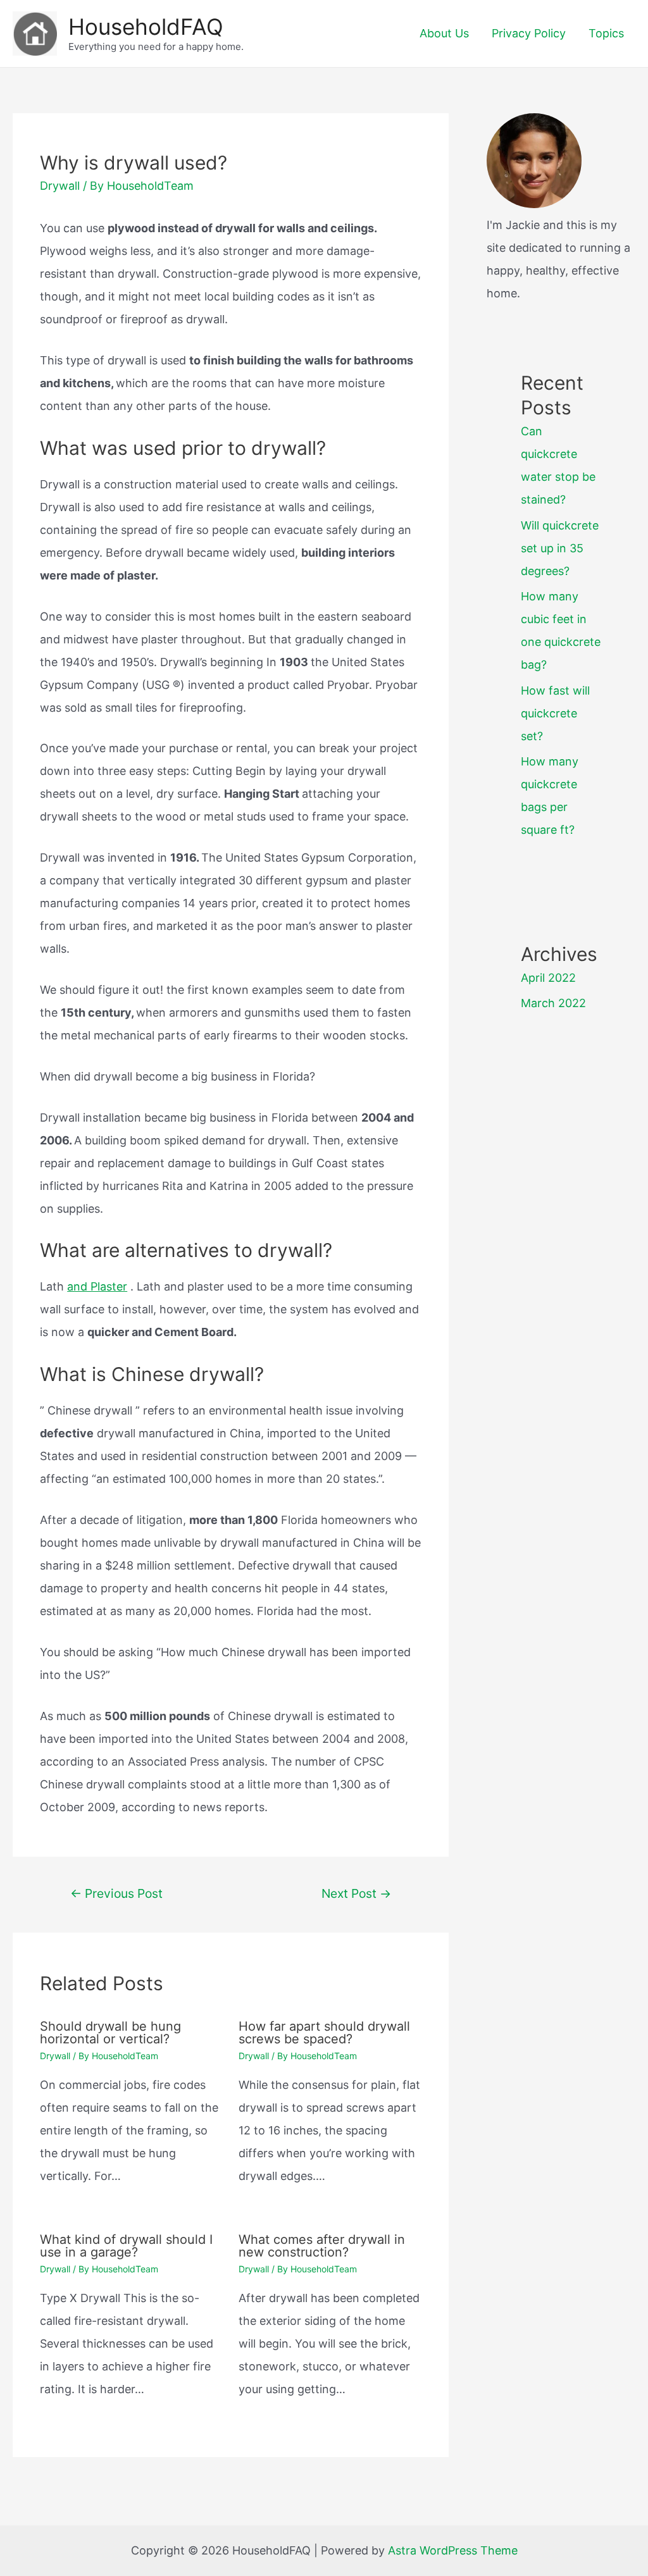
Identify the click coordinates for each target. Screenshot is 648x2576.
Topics (606, 33)
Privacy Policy (529, 33)
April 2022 (548, 978)
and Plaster (97, 1286)
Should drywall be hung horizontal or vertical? (110, 2033)
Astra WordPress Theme (453, 2550)
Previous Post (116, 1893)
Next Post (356, 1893)
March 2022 (553, 1003)
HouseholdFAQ (146, 27)
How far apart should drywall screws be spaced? (324, 2033)
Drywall (60, 186)
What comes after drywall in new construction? (322, 2246)
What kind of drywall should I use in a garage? (126, 2246)
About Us (444, 33)
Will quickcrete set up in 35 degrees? (560, 548)
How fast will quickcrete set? (555, 713)
